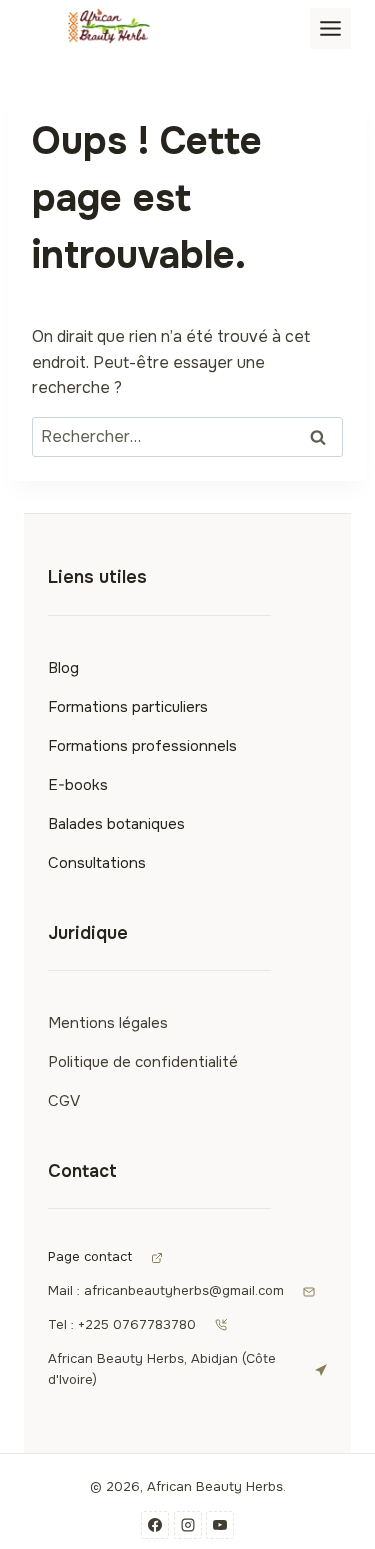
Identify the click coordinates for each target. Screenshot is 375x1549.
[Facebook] (155, 1525)
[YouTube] (220, 1525)
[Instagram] (188, 1525)
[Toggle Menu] (330, 28)
